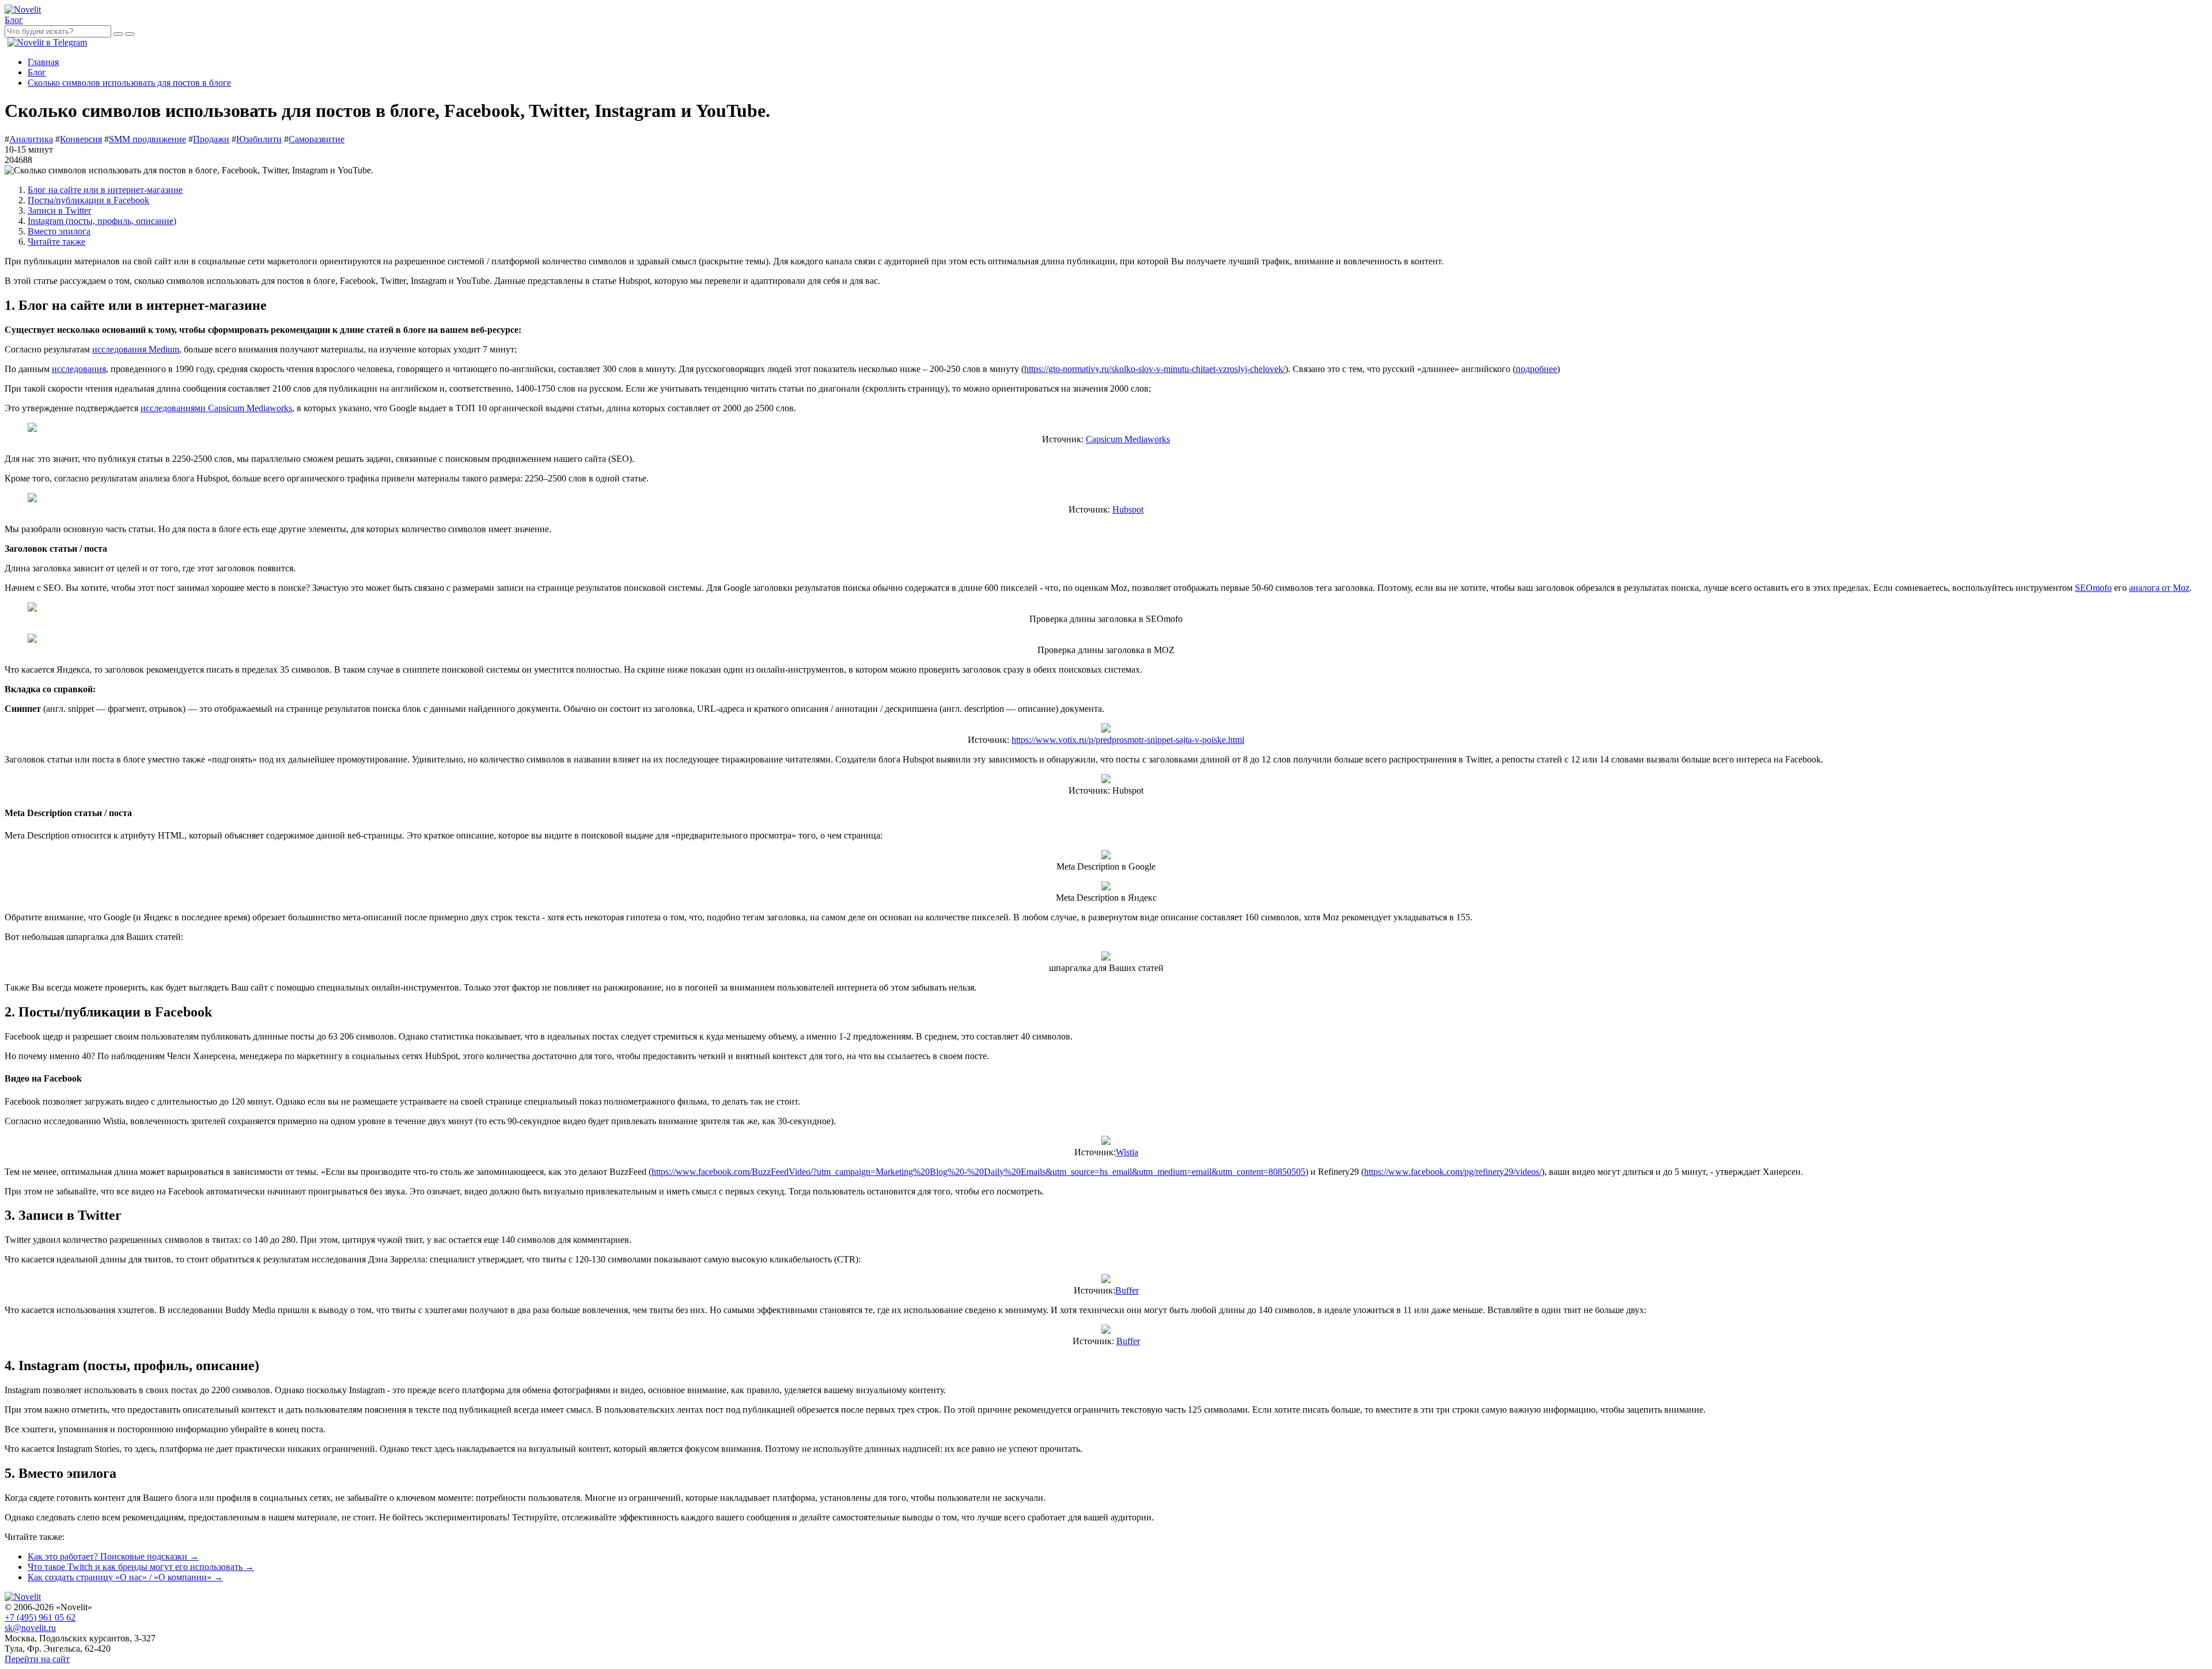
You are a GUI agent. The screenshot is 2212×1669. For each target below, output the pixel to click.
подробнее (1536, 369)
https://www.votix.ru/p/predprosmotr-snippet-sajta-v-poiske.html (1128, 740)
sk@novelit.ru (30, 1628)
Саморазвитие (317, 139)
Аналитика (31, 139)
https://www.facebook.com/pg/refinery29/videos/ (1453, 1172)
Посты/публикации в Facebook (88, 200)
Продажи (211, 139)
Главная (43, 62)
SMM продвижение (147, 139)
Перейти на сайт (37, 1659)
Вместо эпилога (59, 231)
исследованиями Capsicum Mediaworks (216, 408)
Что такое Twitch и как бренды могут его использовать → (141, 1567)
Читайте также (56, 242)
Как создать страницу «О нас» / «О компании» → (125, 1577)
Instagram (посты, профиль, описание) (102, 221)
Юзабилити (259, 139)
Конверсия (81, 139)
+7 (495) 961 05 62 (40, 1617)
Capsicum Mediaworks (1128, 439)
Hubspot (1128, 509)
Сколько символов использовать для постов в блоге (129, 83)
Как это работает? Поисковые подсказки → (113, 1556)
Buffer (1127, 1290)
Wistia (1127, 1152)
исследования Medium (136, 349)
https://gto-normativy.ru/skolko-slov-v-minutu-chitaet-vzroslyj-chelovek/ (1155, 369)
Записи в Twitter (59, 210)
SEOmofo (2093, 588)
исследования (79, 369)
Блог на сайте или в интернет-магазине (105, 190)
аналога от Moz (2159, 588)
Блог (14, 20)
